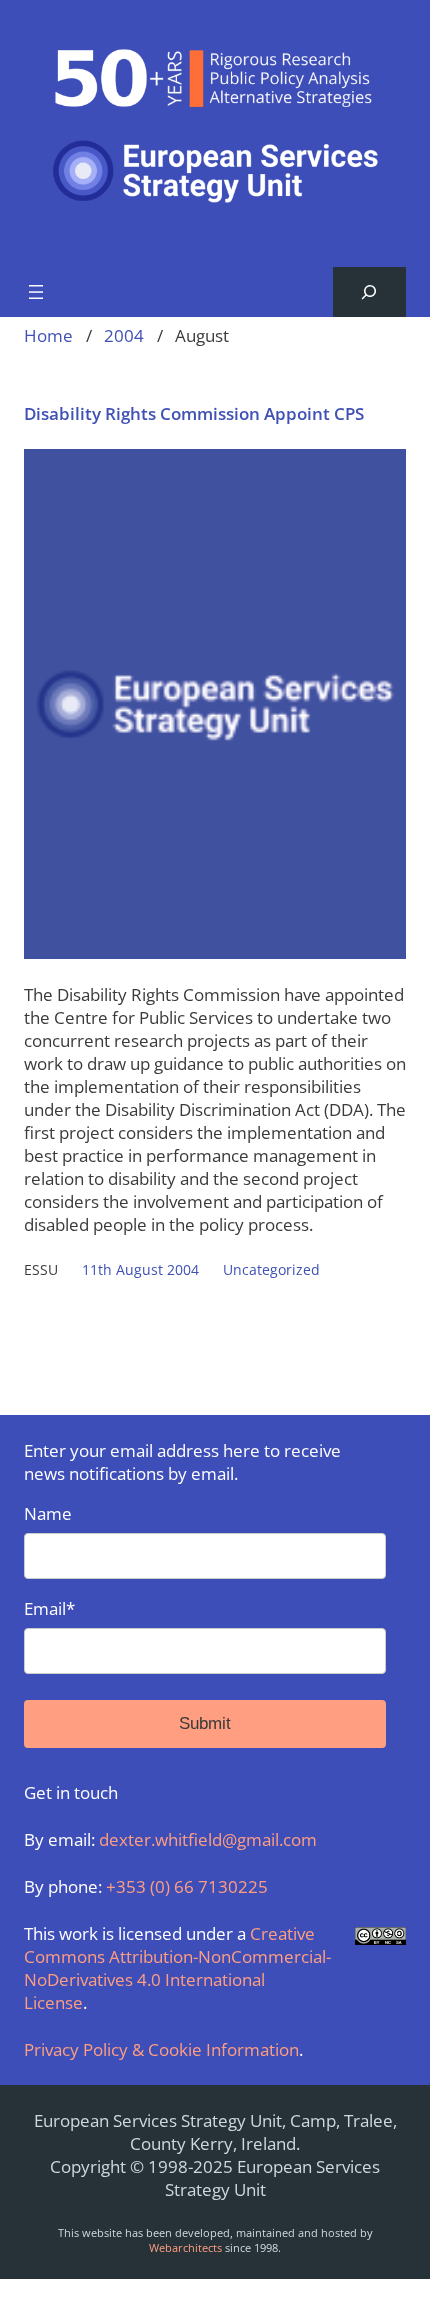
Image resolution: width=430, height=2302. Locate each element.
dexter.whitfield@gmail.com (208, 1839)
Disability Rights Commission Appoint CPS (194, 413)
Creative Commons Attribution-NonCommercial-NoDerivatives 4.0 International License (177, 1968)
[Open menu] (36, 292)
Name (48, 1513)
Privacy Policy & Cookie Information (161, 2049)
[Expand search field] (369, 292)
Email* (49, 1608)
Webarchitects (185, 2247)
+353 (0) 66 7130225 (187, 1886)
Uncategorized (271, 1269)
